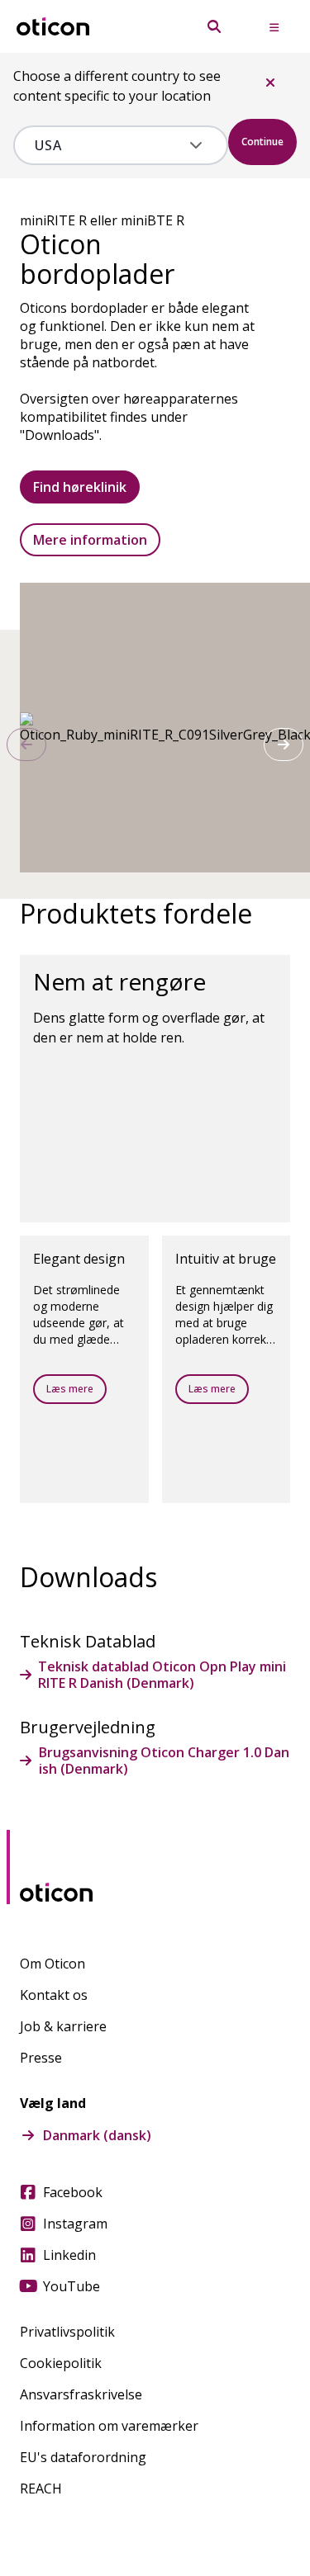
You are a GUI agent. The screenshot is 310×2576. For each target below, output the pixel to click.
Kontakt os (54, 1995)
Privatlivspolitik (67, 2332)
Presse (41, 2058)
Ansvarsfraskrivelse (81, 2394)
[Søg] (214, 26)
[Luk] (270, 83)
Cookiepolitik (61, 2363)
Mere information (90, 540)
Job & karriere (63, 2026)
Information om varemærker (109, 2426)
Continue (262, 142)
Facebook (73, 2192)
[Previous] (26, 744)
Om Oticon (52, 1964)
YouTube (72, 2286)
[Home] (53, 27)
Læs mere (70, 1389)
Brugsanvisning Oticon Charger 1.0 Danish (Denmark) (164, 1761)
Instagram (75, 2224)
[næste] (284, 744)
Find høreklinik (80, 487)
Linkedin (69, 2255)
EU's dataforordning (83, 2457)
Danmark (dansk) (97, 2135)
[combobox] (109, 145)
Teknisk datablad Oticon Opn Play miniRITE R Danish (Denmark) (162, 1675)
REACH (41, 2489)
